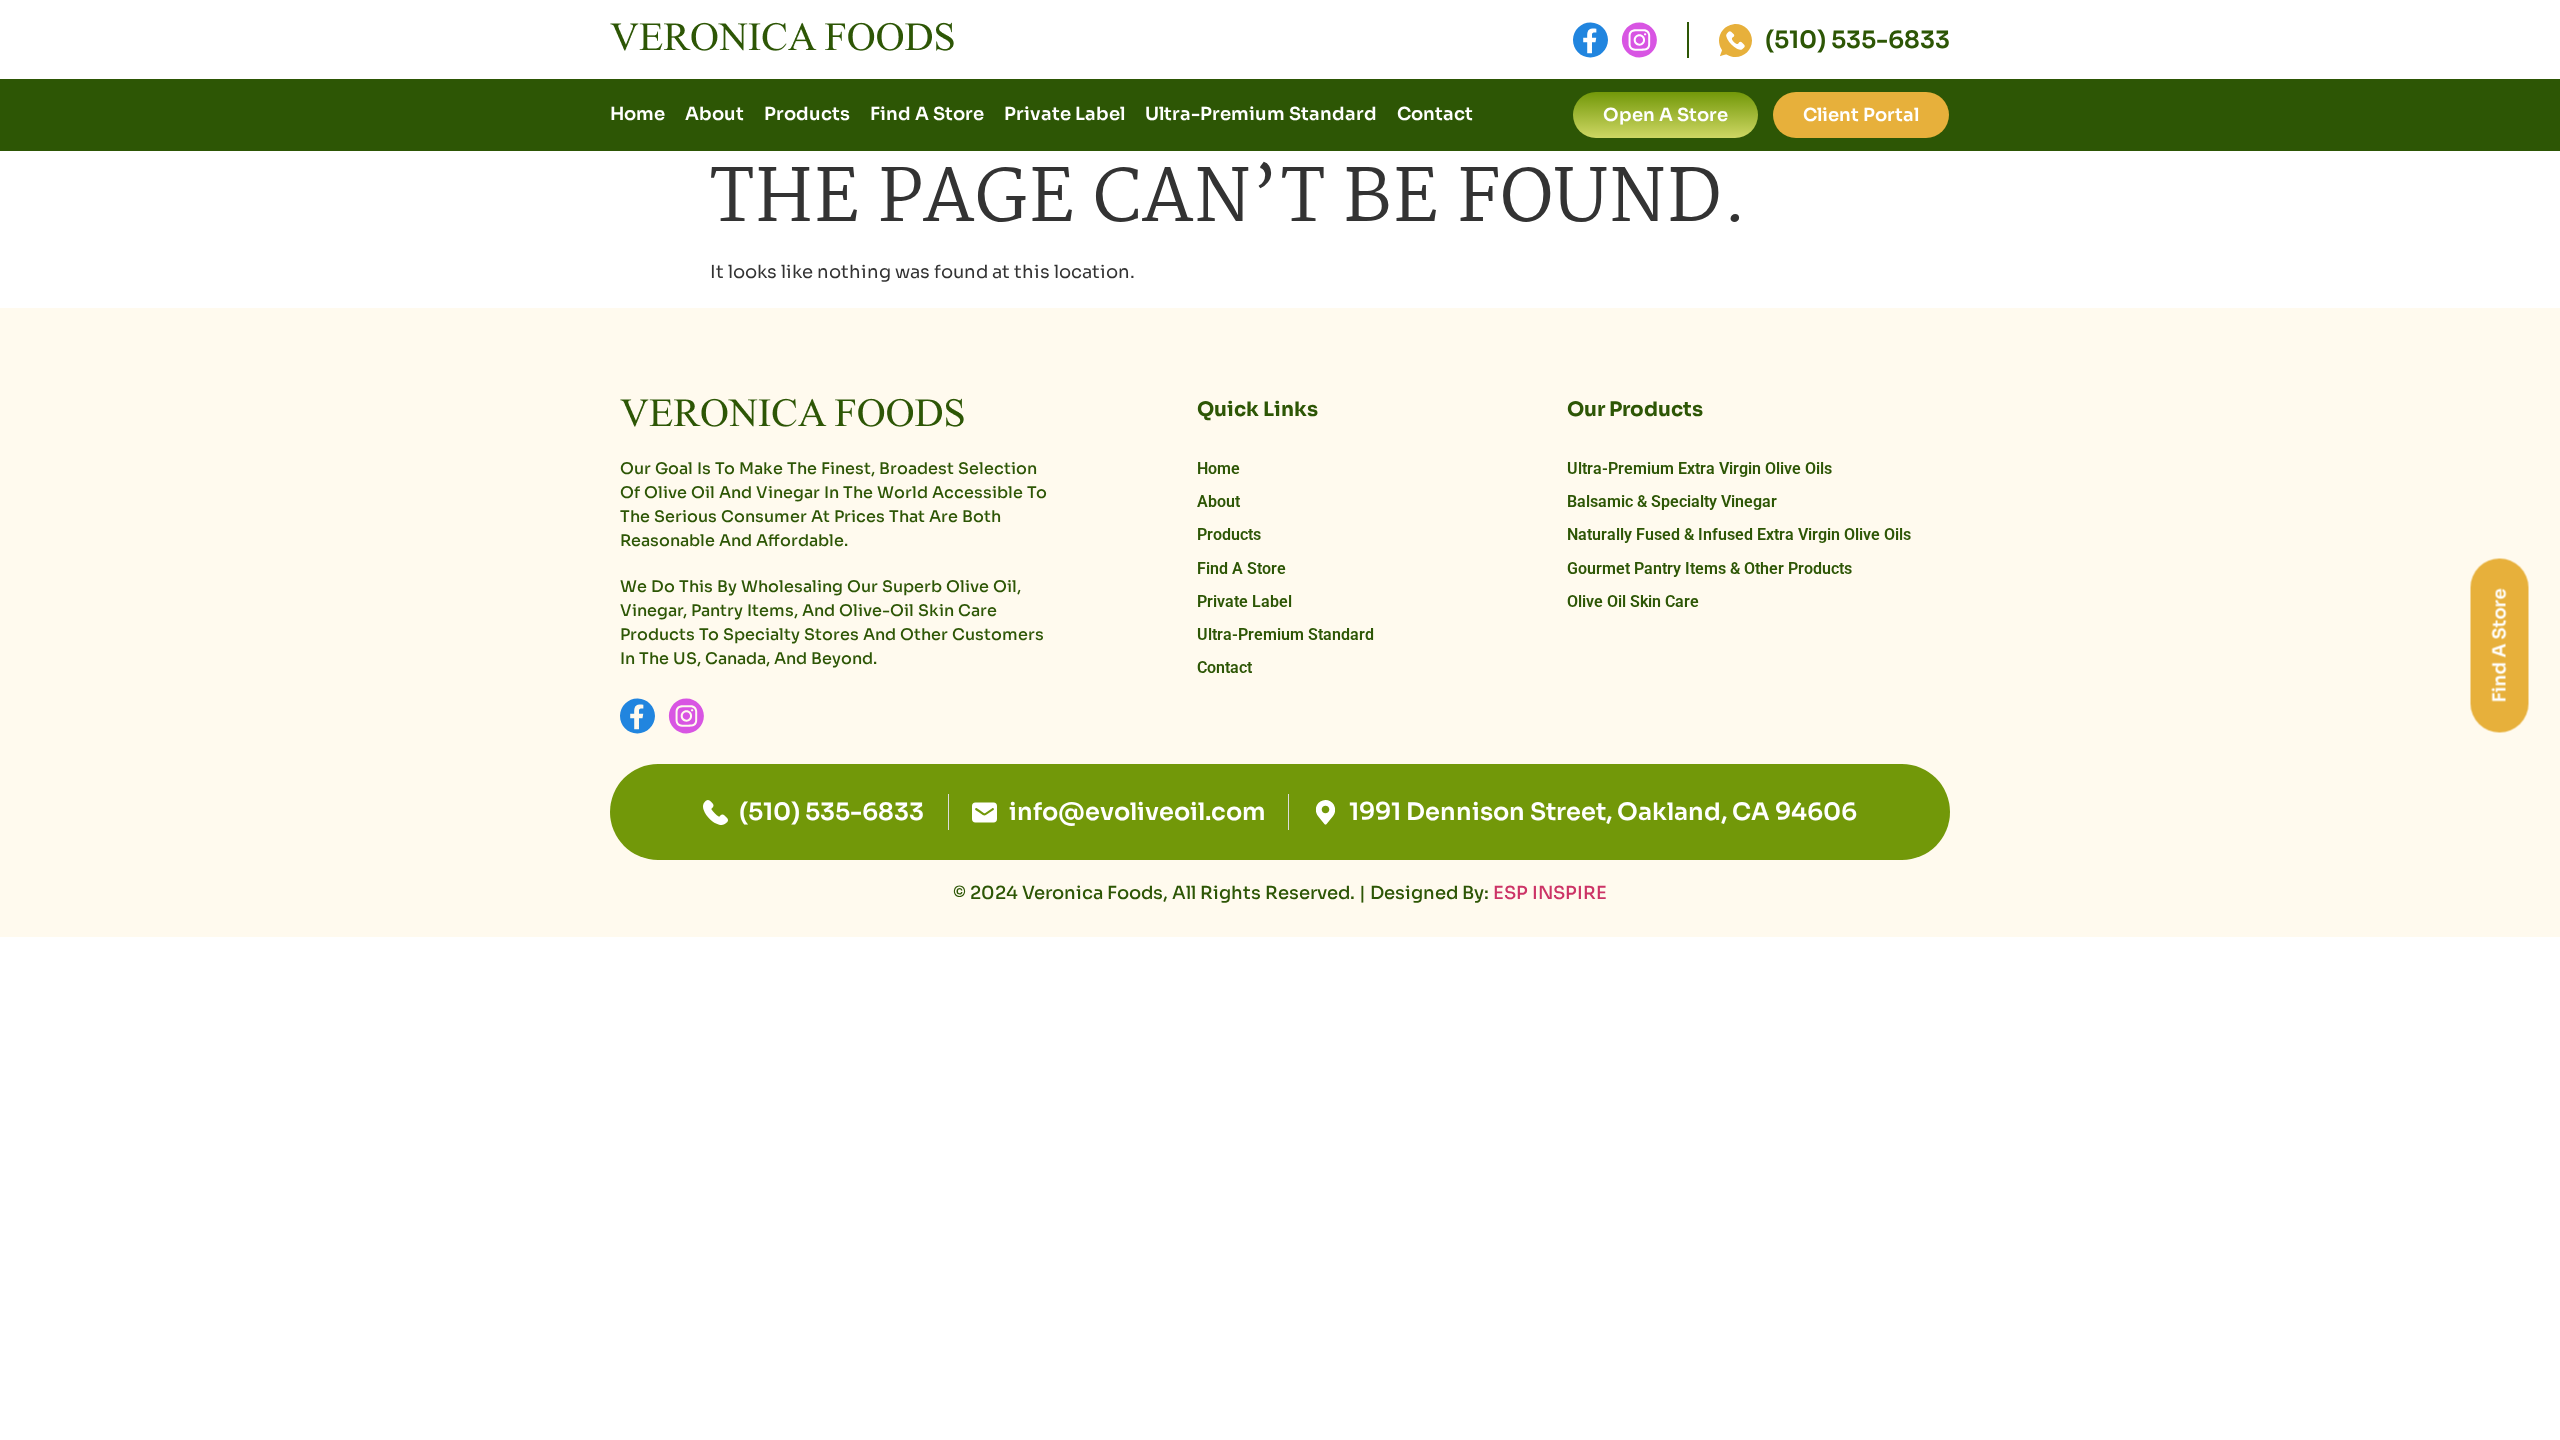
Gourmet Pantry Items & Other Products (1709, 568)
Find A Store (927, 114)
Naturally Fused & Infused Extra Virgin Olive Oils (1739, 534)
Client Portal (1861, 115)
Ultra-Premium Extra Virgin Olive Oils (1699, 468)
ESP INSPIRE (1550, 893)
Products (807, 114)
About (714, 114)
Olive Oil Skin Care (1633, 601)
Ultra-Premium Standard (1261, 114)
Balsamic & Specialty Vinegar (1672, 501)
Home (637, 114)
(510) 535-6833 (1857, 40)
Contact (1435, 114)
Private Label (1064, 114)
